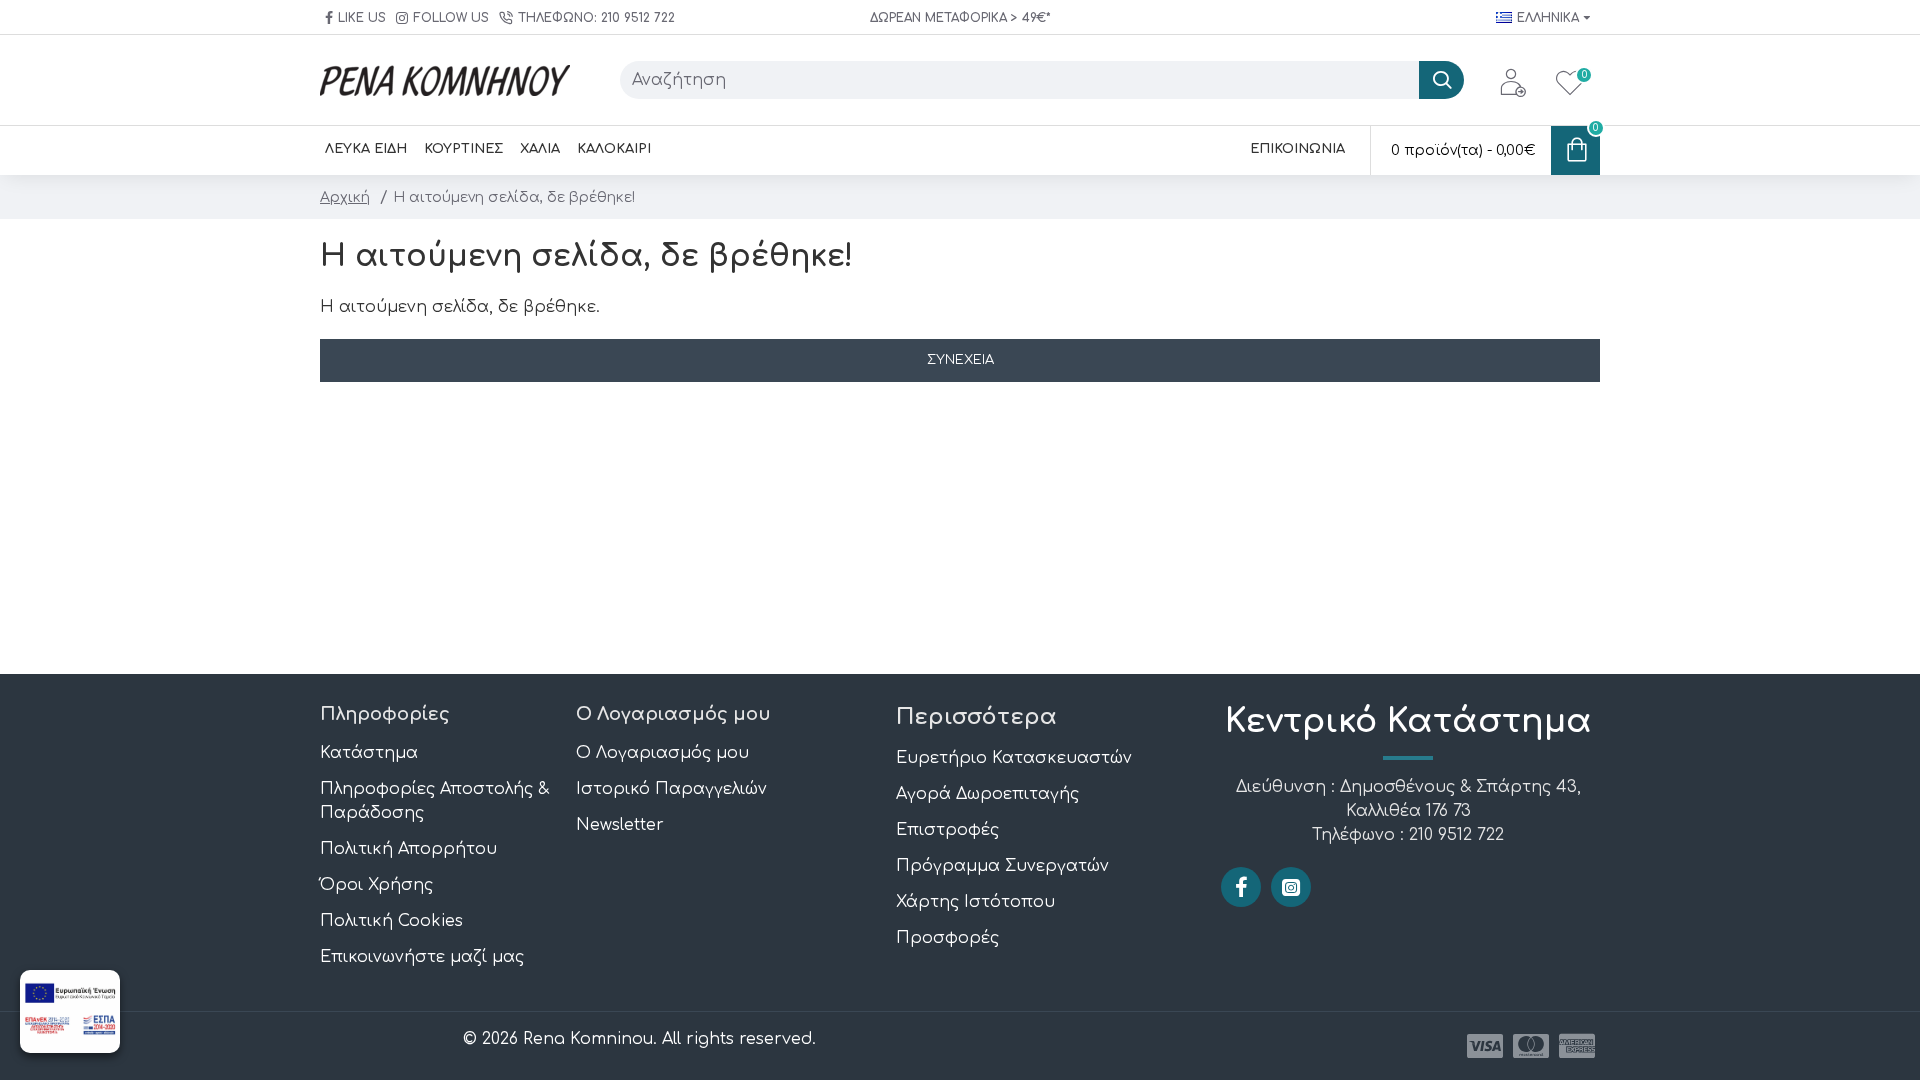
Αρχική (345, 197)
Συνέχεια (960, 360)
